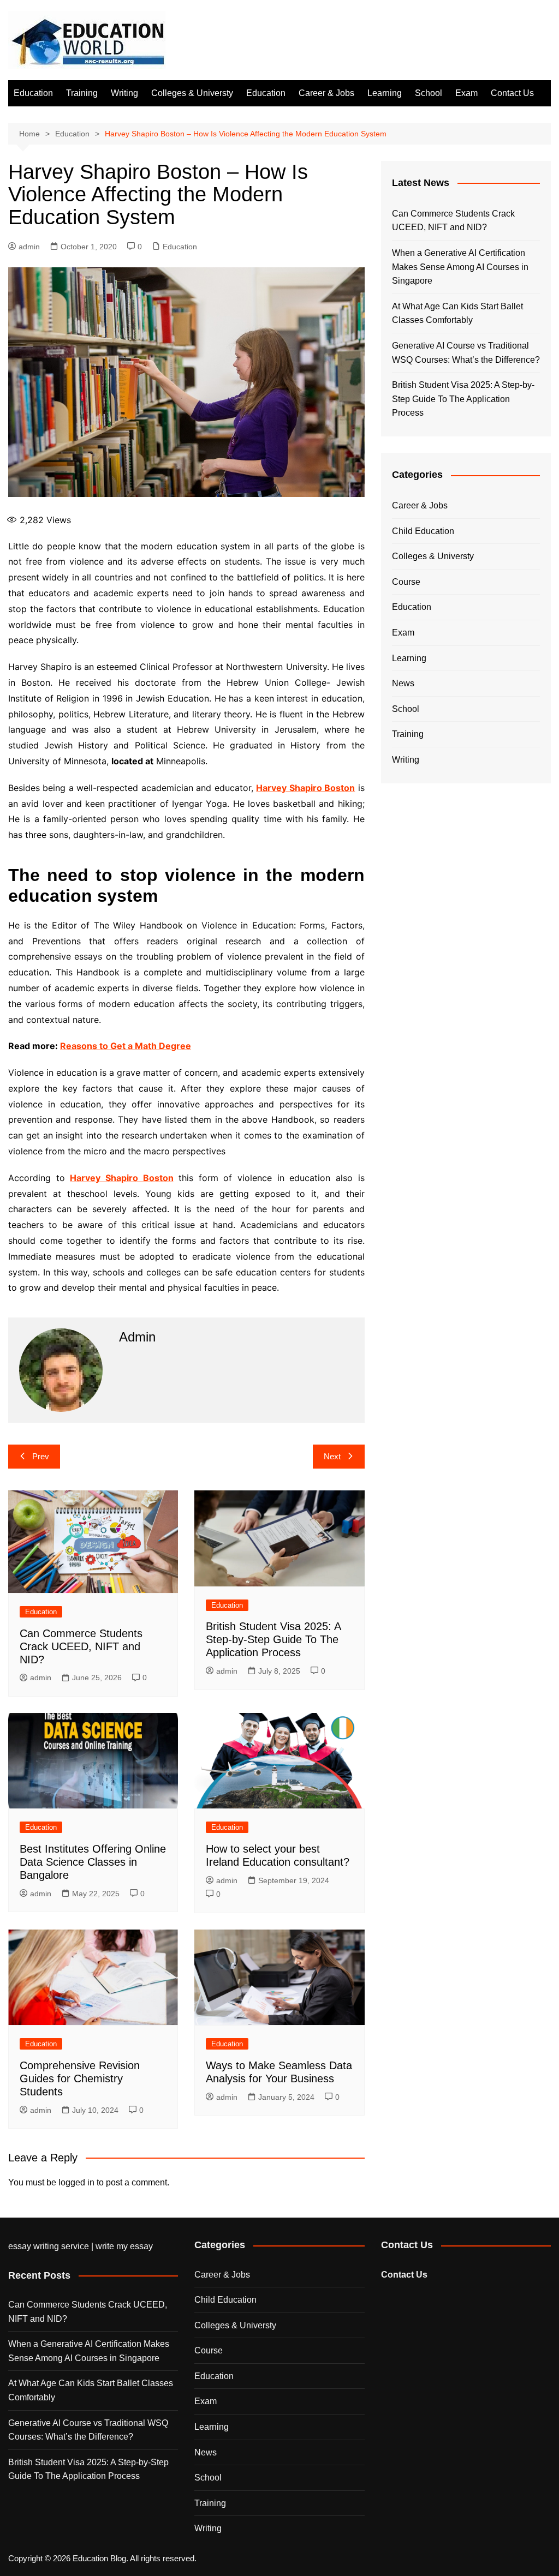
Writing (124, 93)
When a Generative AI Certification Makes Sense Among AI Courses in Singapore (460, 267)
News (403, 683)
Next (332, 1456)
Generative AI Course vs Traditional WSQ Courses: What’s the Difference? (466, 353)
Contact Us (512, 93)
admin (29, 247)
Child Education (423, 531)
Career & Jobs (326, 93)
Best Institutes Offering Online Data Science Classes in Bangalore (93, 1862)
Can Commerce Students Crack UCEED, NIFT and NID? (81, 1646)
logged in (76, 2182)
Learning (385, 93)
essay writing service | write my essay (81, 2246)
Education (33, 93)
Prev (41, 1456)
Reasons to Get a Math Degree (126, 1046)
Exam (466, 93)
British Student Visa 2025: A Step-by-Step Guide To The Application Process (273, 1639)
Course (406, 582)
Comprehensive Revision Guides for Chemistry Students (80, 2078)
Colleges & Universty (192, 93)
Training (82, 93)
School (429, 93)
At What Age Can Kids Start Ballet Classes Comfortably (457, 313)
